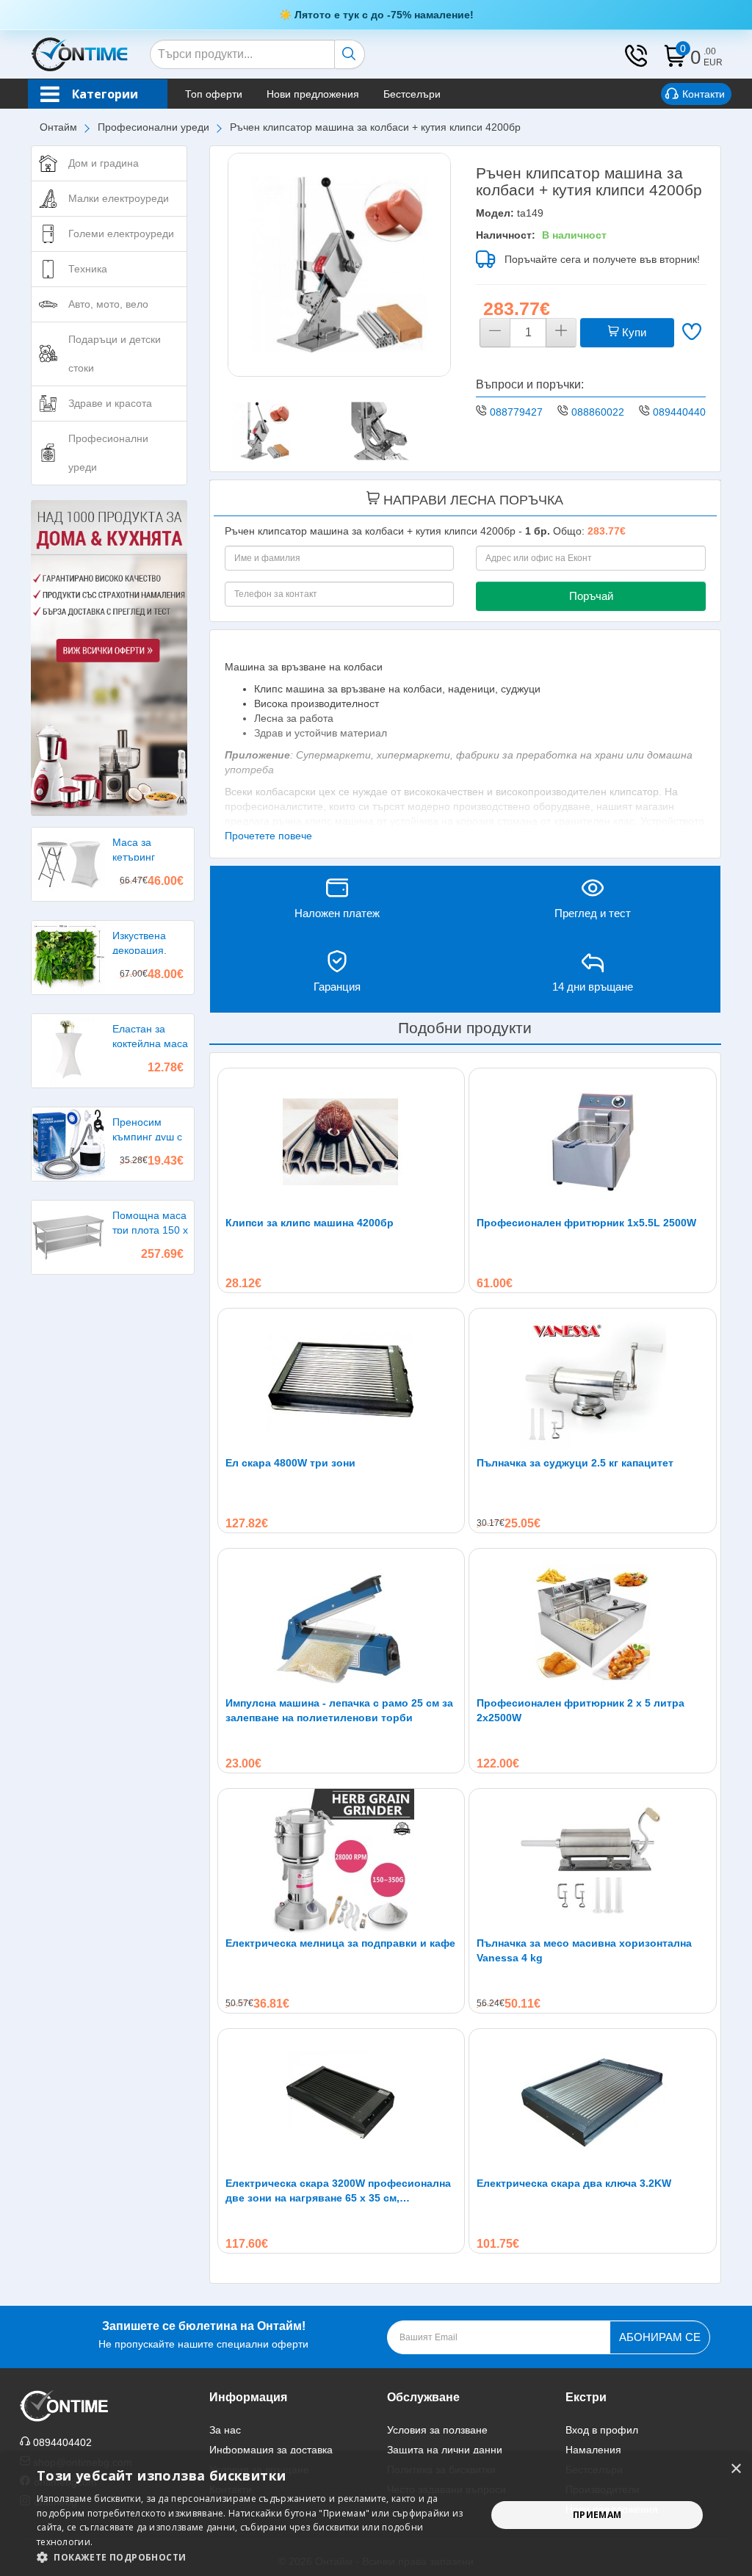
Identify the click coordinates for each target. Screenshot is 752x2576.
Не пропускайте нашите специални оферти (203, 2335)
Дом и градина (104, 163)
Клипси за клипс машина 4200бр (310, 1223)
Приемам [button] (597, 2515)
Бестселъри (412, 94)
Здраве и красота (110, 403)
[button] (255, 2557)
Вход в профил (602, 2430)
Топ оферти (214, 94)
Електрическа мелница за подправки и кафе (340, 1943)
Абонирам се (660, 2337)
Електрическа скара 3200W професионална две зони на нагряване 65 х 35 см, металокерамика (338, 2191)
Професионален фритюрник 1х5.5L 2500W (586, 1223)
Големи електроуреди (121, 234)
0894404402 (682, 412)
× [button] (735, 2469)
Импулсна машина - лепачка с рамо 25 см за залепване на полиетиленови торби (339, 1710)
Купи (633, 332)
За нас (225, 2430)
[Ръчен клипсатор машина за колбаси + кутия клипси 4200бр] (340, 265)
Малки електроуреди (119, 198)
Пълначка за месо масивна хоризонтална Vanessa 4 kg (584, 1950)
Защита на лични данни (445, 2450)
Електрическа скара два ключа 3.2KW (574, 2183)
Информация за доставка (271, 2450)
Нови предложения (313, 94)
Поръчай (591, 596)
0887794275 (519, 412)
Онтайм (58, 127)
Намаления (593, 2450)
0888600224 (601, 412)
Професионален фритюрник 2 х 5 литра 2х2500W (581, 1710)
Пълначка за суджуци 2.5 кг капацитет (575, 1463)
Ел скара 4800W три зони (290, 1463)
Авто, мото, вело (108, 304)
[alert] (376, 2515)
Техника (88, 269)
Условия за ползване (437, 2430)
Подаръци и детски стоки (115, 354)
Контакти (704, 94)
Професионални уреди (153, 127)
